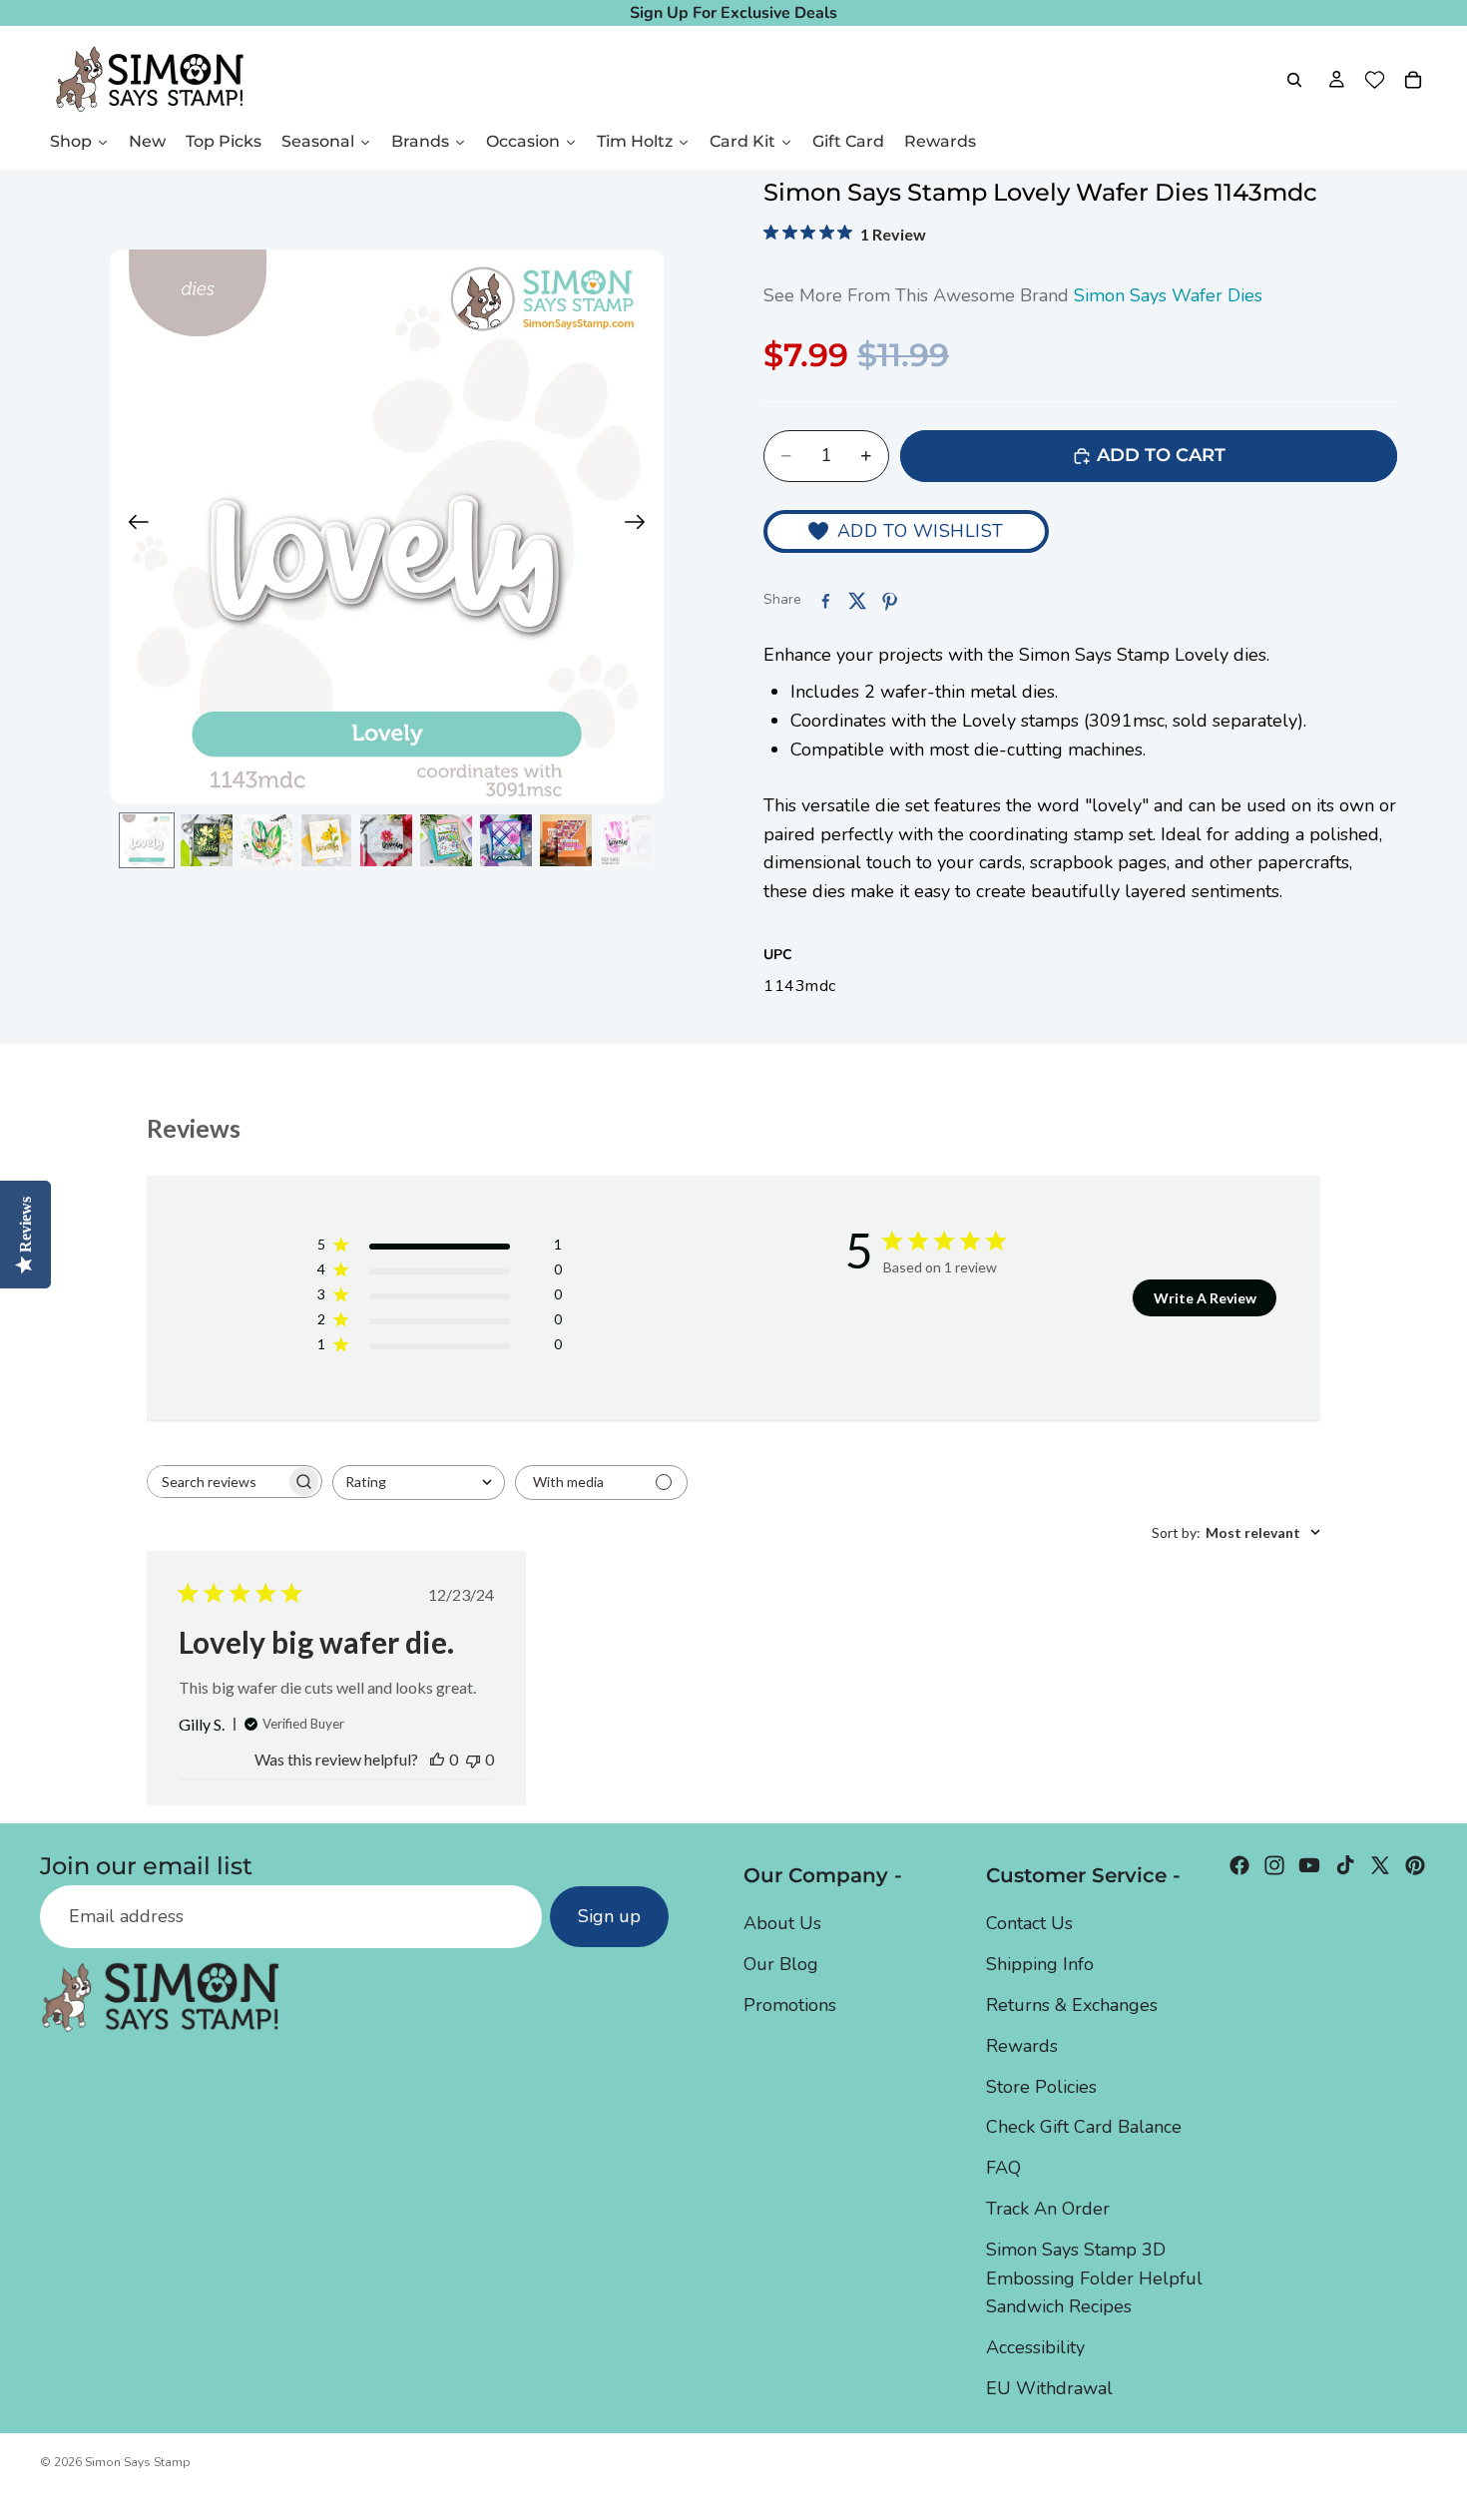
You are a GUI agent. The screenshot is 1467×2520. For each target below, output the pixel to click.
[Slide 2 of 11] (207, 840)
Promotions (790, 2005)
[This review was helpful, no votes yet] (437, 1759)
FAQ (1003, 2168)
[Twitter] (1380, 1865)
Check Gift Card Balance (1084, 2127)
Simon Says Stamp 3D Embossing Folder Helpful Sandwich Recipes (1094, 2278)
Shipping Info (1040, 1964)
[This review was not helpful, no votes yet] (473, 1759)
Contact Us (1029, 1923)
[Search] (1294, 80)
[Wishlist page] (1375, 80)
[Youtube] (1309, 1865)
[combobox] (419, 1483)
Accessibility (1035, 2347)
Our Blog (781, 1964)
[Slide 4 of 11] (326, 840)
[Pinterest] (1415, 1865)
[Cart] (1413, 80)
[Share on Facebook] (825, 601)
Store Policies (1041, 2087)
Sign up (609, 1916)
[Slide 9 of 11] (626, 840)
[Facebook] (1239, 1865)
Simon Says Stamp (138, 2462)
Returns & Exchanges (1072, 2005)
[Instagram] (1274, 1865)
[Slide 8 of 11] (566, 840)
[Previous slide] (132, 527)
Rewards (1022, 2046)
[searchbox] (217, 1482)
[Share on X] (857, 601)
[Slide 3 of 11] (266, 840)
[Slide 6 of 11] (446, 840)
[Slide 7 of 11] (506, 840)
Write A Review (1205, 1298)
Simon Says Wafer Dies (1168, 295)
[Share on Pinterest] (889, 601)
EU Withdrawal (1049, 2388)
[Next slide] (641, 527)
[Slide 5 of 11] (386, 840)
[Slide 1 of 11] (147, 840)
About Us (782, 1923)
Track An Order (1048, 2209)
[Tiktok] (1345, 1865)
